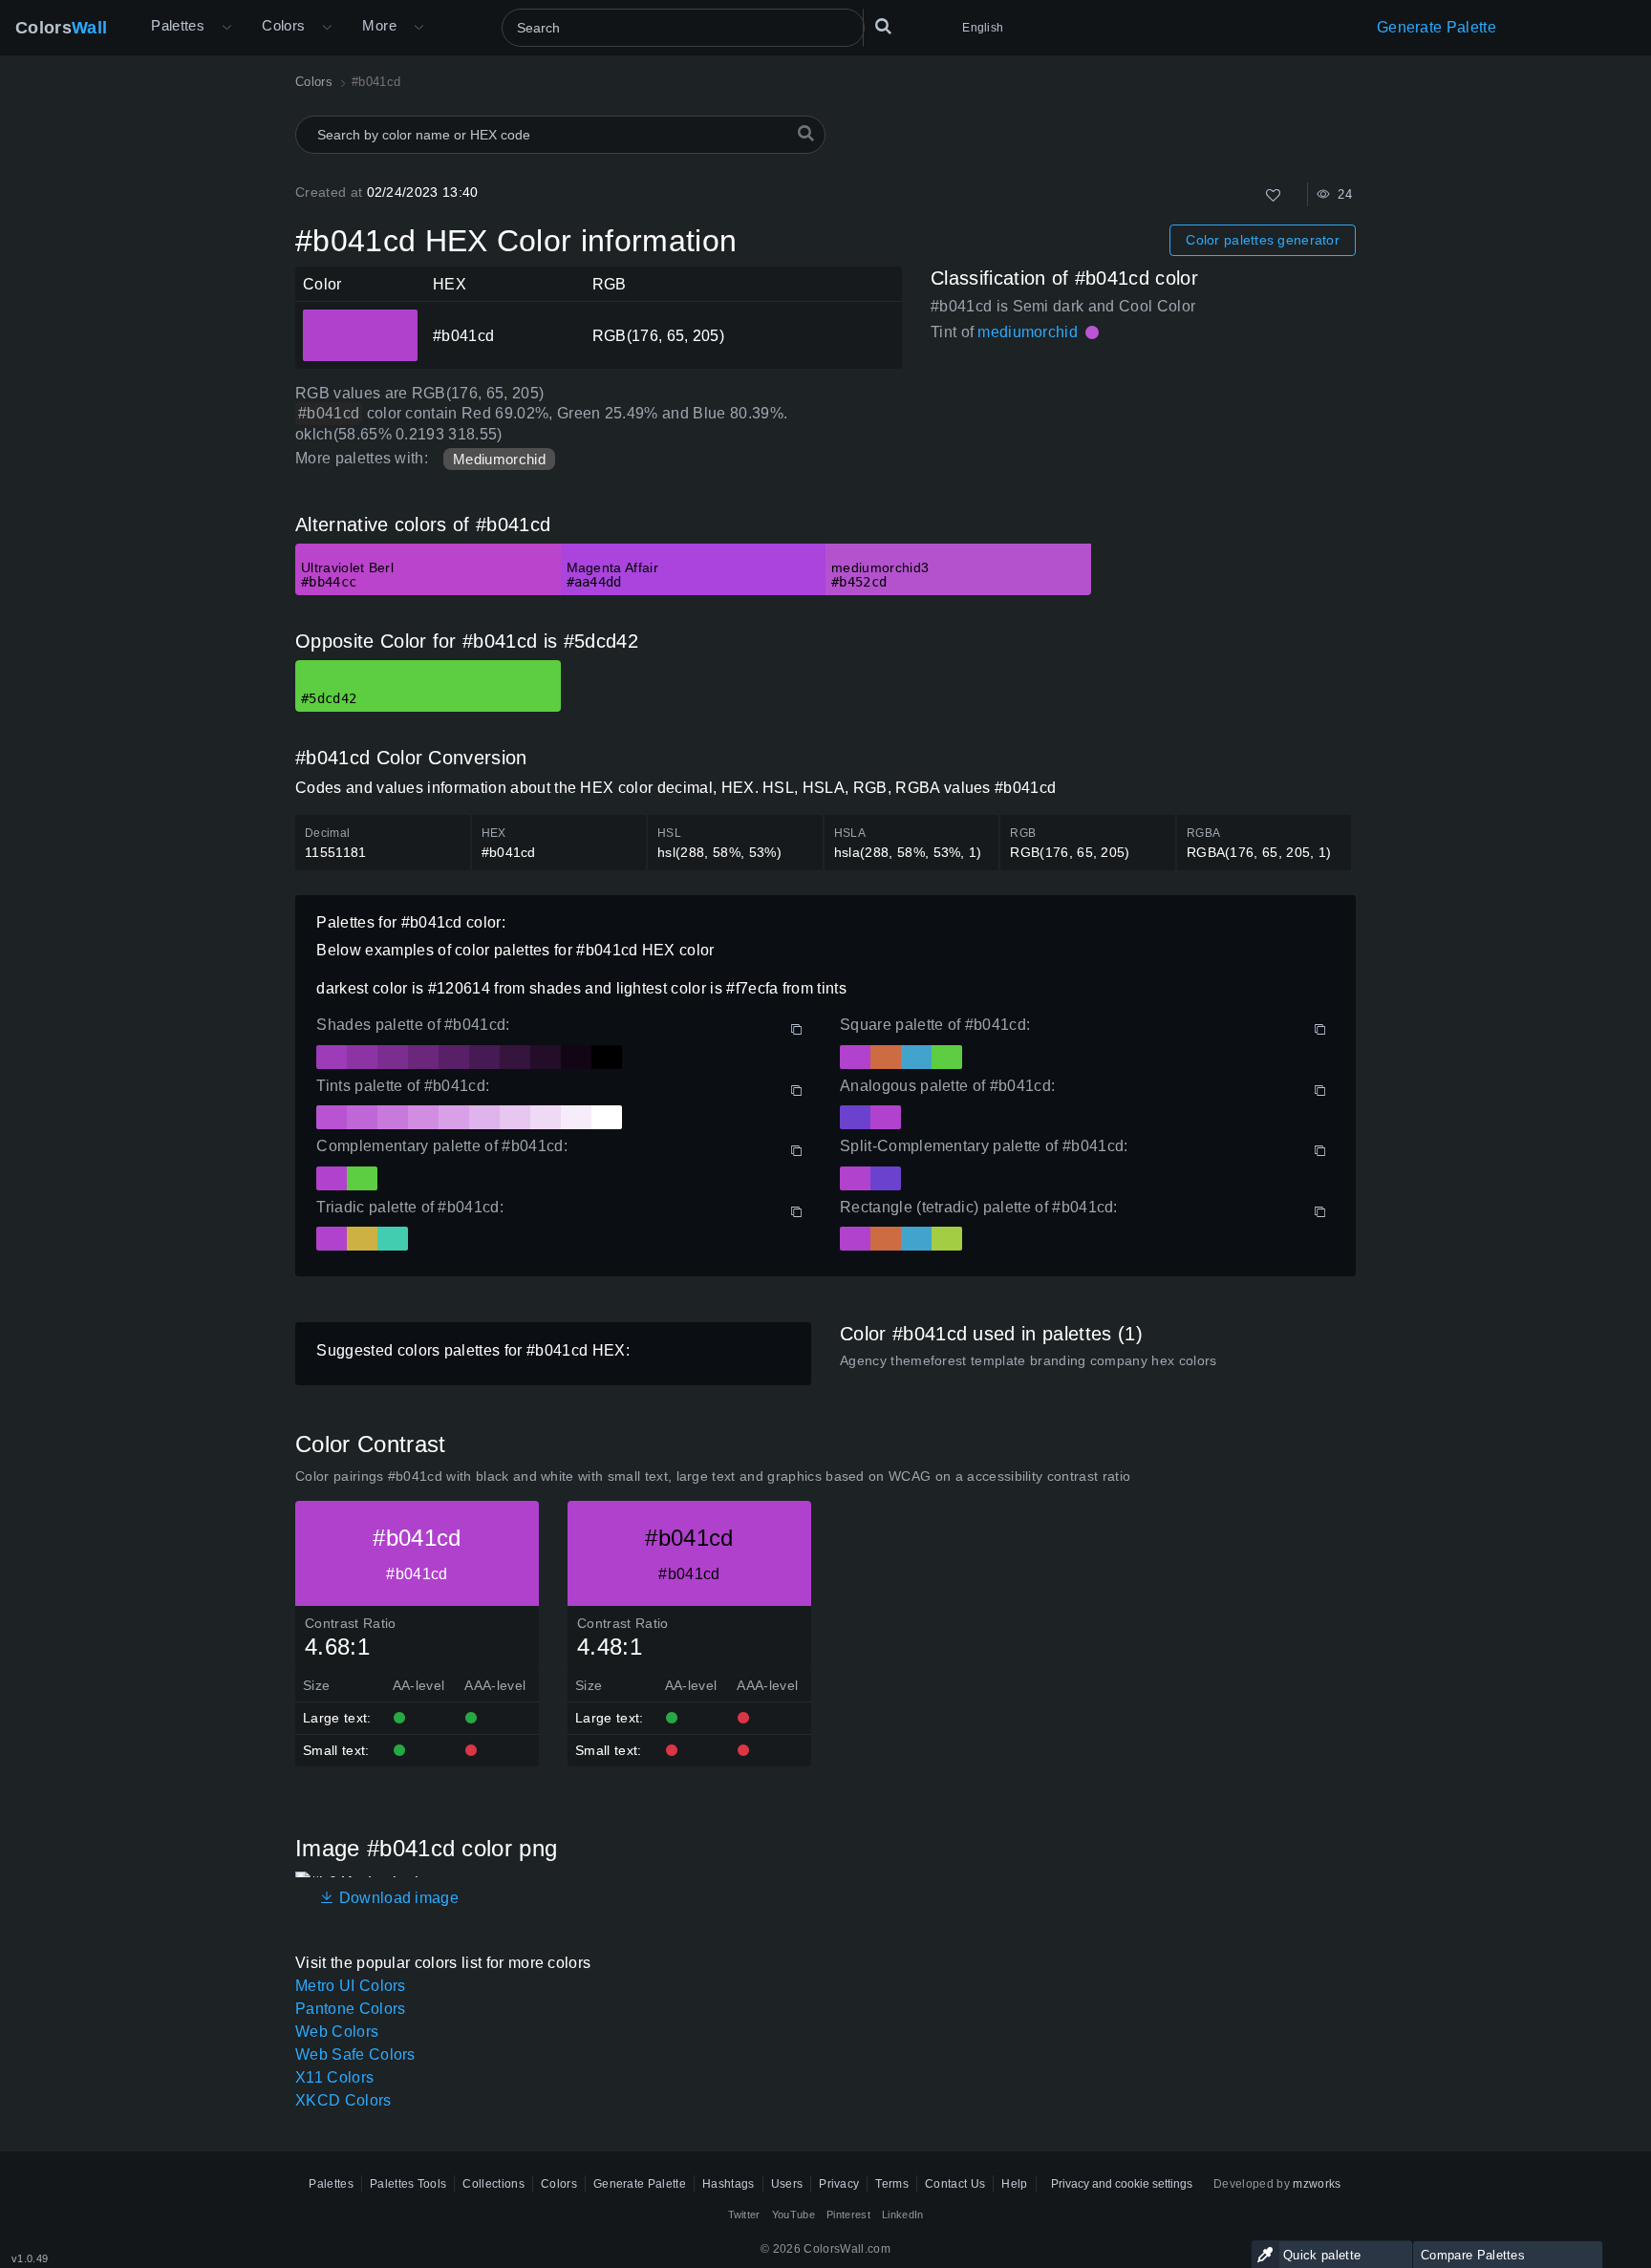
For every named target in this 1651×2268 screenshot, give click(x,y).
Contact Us (955, 2184)
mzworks (1317, 2184)
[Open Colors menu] (327, 28)
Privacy (839, 2184)
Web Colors (337, 2032)
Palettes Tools (408, 2184)
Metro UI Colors (351, 1986)
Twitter (744, 2215)
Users (787, 2184)
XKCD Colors (343, 2100)
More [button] (379, 25)
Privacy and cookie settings (1122, 2184)
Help (1014, 2184)
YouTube (793, 2215)
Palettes (178, 25)
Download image (397, 1898)
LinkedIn (903, 2215)
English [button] (983, 28)
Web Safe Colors (355, 2054)
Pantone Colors (350, 2009)
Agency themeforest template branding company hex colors (1029, 1360)
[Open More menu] (226, 28)
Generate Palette (1437, 27)
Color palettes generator (1263, 240)
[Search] (883, 28)
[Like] (1273, 195)
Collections (493, 2184)
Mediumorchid (499, 459)
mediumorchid (1028, 332)
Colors (61, 28)
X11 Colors (334, 2077)
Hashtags (729, 2184)
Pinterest (848, 2215)
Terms (892, 2184)
